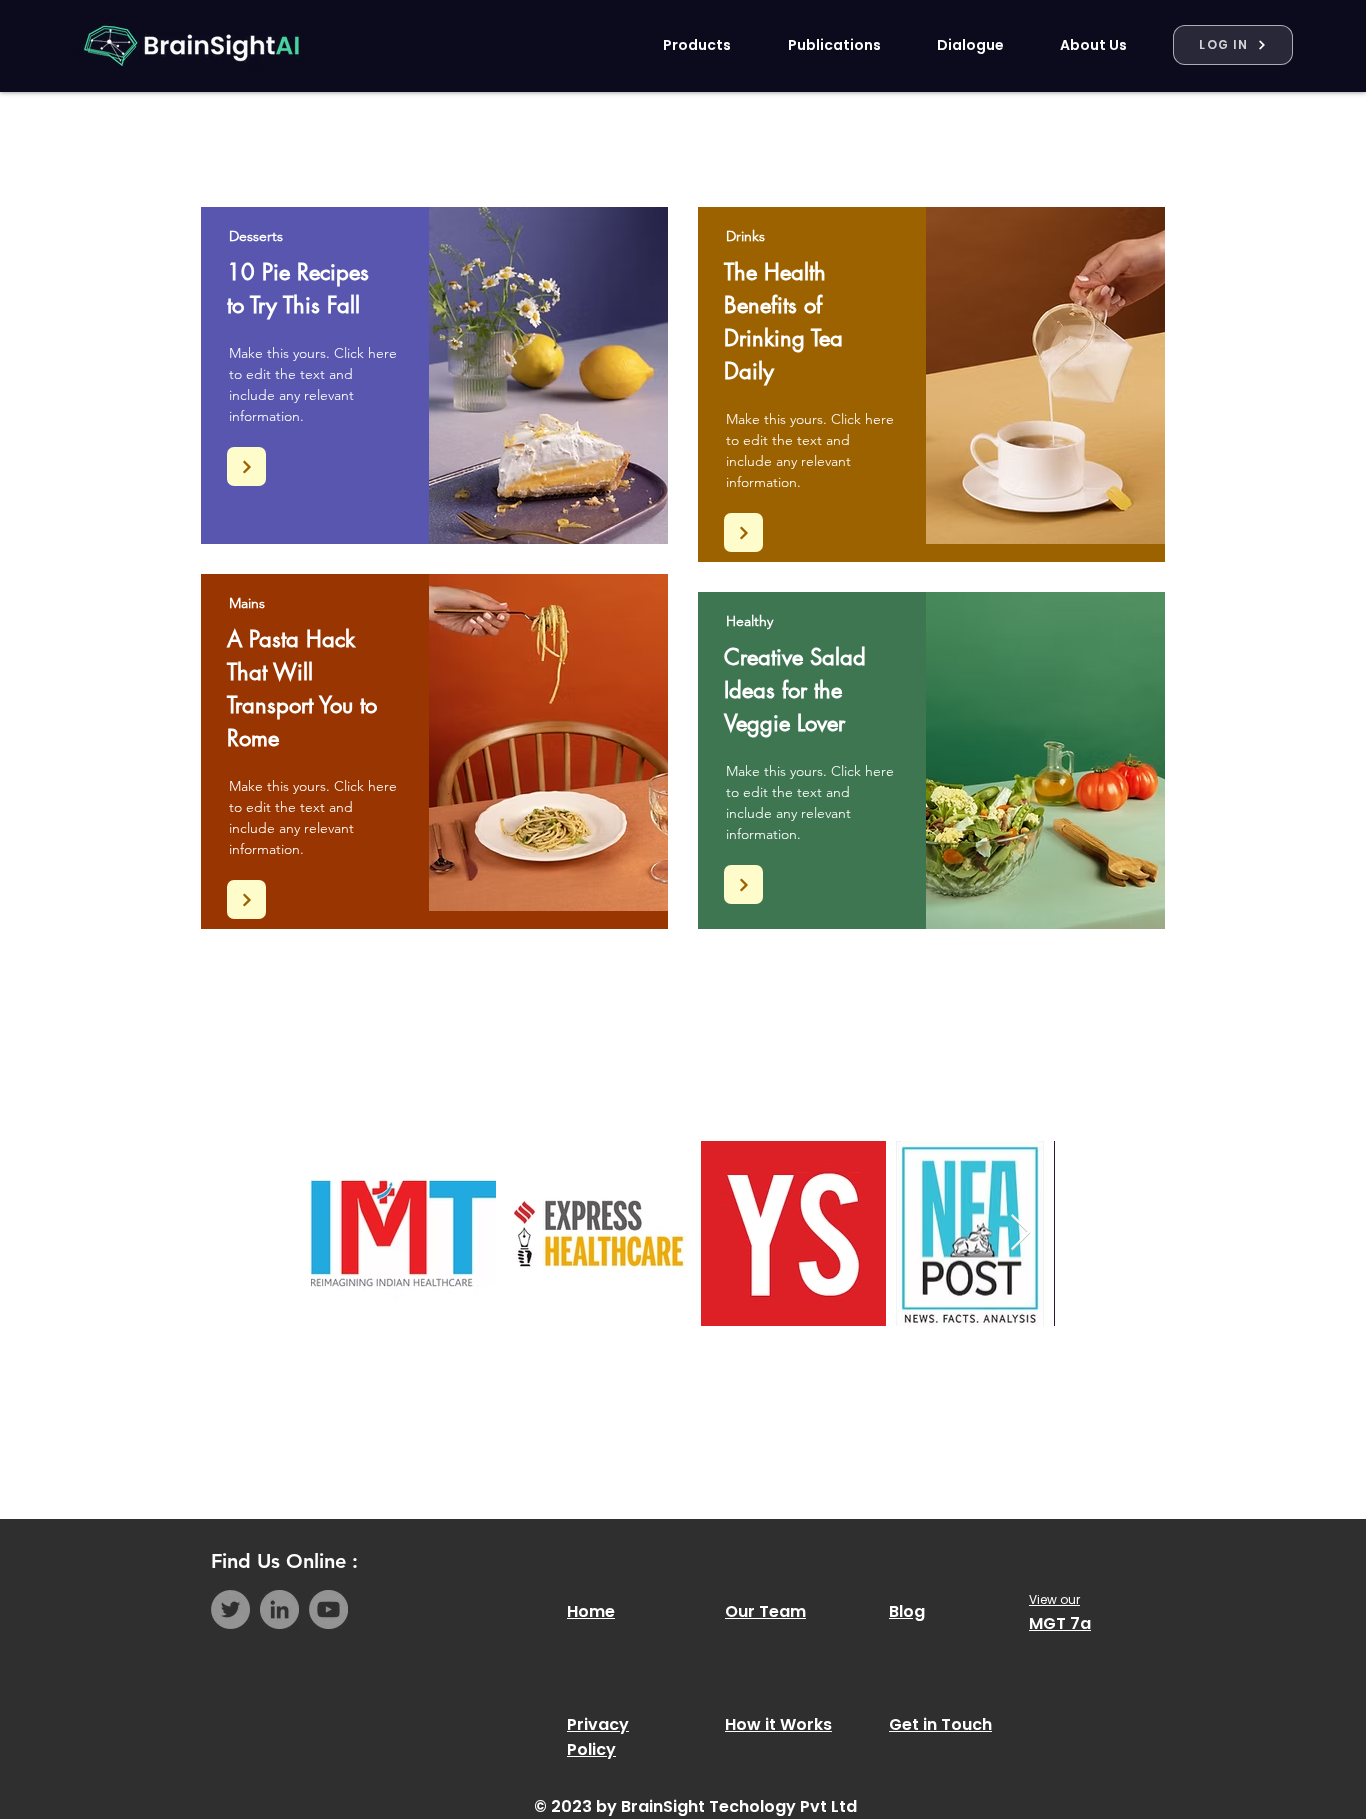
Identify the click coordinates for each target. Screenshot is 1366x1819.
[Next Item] (1020, 1233)
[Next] (246, 466)
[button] (683, 45)
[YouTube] (328, 1609)
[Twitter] (230, 1609)
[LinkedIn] (279, 1609)
